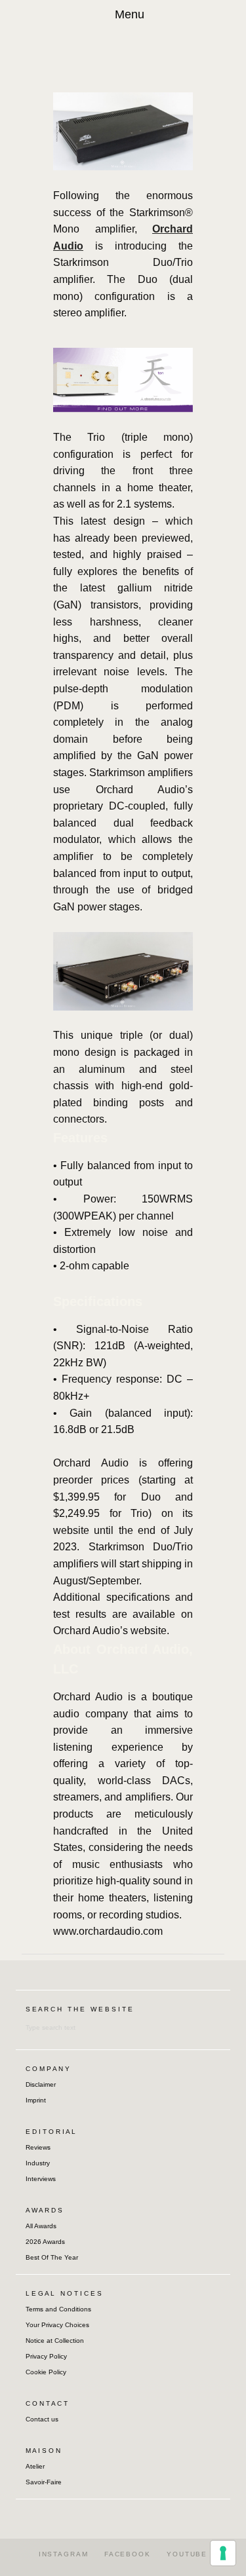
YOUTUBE (187, 2554)
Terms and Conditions (58, 2309)
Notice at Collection (55, 2341)
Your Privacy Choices (57, 2325)
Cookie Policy (46, 2372)
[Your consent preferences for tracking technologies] (223, 2553)
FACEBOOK (128, 2554)
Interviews (41, 2179)
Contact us (42, 2419)
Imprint (36, 2100)
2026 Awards (45, 2242)
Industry (38, 2163)
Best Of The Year (52, 2257)
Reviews (38, 2147)
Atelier (35, 2466)
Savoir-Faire (44, 2482)
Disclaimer (41, 2084)
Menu (130, 14)
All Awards (41, 2226)
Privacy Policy (46, 2356)
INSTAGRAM (64, 2554)
